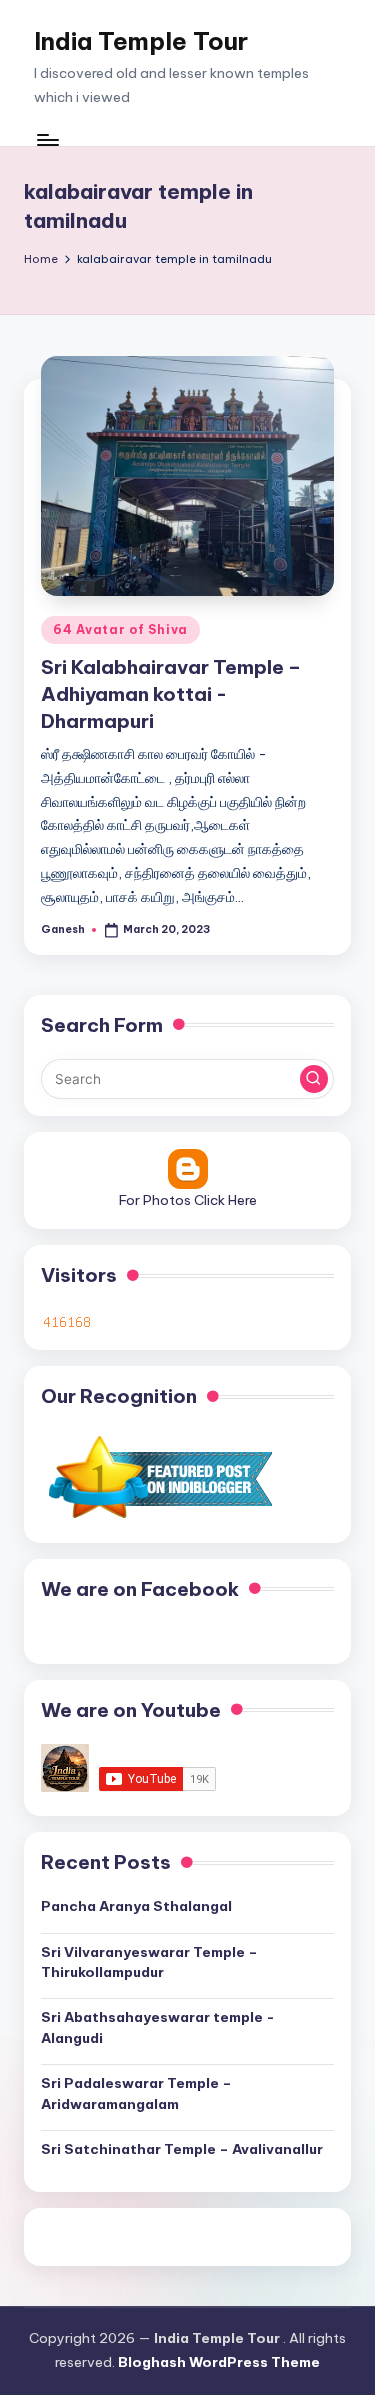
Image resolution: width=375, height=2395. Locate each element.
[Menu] (47, 139)
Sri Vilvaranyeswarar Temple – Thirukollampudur (149, 1962)
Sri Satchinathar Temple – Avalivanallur (182, 2149)
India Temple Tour (141, 41)
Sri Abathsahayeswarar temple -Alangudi (158, 2027)
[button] (314, 1079)
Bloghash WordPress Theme (219, 2362)
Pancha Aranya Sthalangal (136, 1906)
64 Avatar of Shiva (120, 629)
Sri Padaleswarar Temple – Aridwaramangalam (136, 2093)
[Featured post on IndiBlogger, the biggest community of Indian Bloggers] (158, 1477)
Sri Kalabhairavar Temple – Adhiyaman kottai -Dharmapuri (171, 694)
